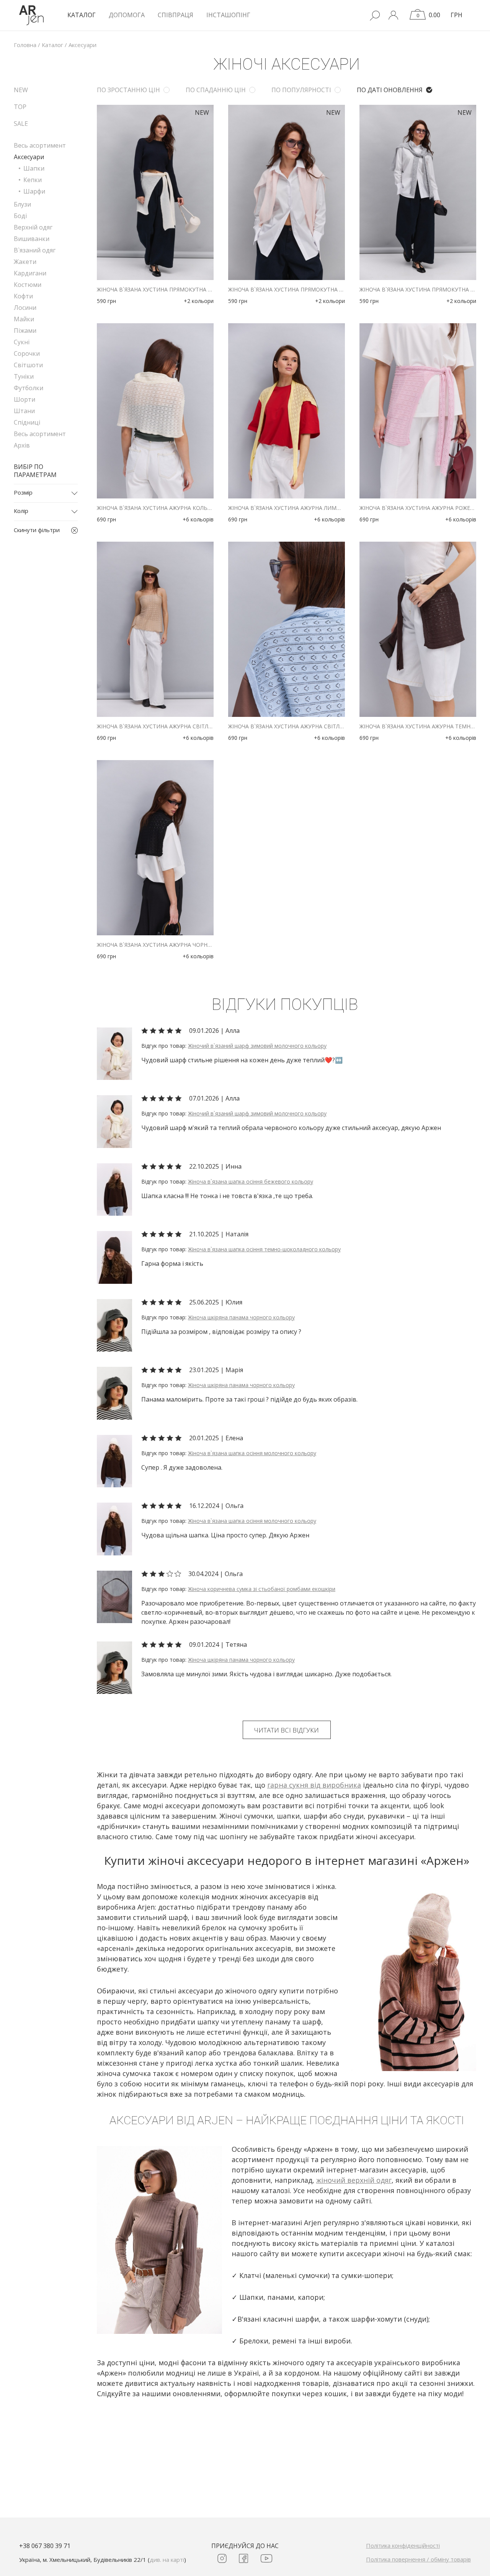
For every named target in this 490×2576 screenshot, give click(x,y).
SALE (21, 124)
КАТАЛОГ (82, 15)
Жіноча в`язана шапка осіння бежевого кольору (251, 1181)
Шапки (34, 168)
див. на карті (167, 2560)
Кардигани (30, 273)
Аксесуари (29, 157)
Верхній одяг (33, 227)
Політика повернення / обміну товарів (418, 2559)
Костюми (28, 285)
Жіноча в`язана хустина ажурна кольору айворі (155, 508)
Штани (24, 411)
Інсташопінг (228, 15)
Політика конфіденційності (403, 2545)
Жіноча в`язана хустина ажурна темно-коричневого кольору (418, 726)
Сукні (22, 342)
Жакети (25, 262)
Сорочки (27, 353)
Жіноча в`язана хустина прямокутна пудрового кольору (287, 290)
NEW (21, 90)
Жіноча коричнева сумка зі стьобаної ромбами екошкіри (262, 1589)
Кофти (23, 296)
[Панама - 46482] (114, 1325)
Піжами (25, 331)
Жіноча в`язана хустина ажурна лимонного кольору (287, 508)
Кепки (33, 180)
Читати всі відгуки (287, 1730)
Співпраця (176, 15)
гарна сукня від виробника (314, 1785)
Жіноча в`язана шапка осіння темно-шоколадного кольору (264, 1249)
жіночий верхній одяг (354, 2180)
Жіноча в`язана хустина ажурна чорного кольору (155, 945)
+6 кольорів (198, 519)
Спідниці (27, 422)
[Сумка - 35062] (114, 1596)
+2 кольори (199, 301)
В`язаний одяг (35, 250)
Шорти (24, 399)
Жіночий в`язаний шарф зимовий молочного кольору (257, 1046)
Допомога (127, 15)
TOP (20, 107)
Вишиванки (32, 239)
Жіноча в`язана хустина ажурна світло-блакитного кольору (287, 726)
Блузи (22, 204)
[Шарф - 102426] (114, 1053)
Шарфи (34, 191)
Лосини (25, 308)
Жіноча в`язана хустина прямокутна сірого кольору (418, 290)
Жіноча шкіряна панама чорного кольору (241, 1317)
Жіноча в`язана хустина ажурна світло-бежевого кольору (155, 726)
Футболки (29, 388)
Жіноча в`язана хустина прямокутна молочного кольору (155, 290)
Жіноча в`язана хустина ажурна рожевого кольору (418, 508)
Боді (20, 216)
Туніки (24, 376)
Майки (24, 319)
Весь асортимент (40, 145)
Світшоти (28, 365)
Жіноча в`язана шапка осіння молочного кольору (252, 1453)
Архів (22, 445)
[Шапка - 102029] (114, 1189)
